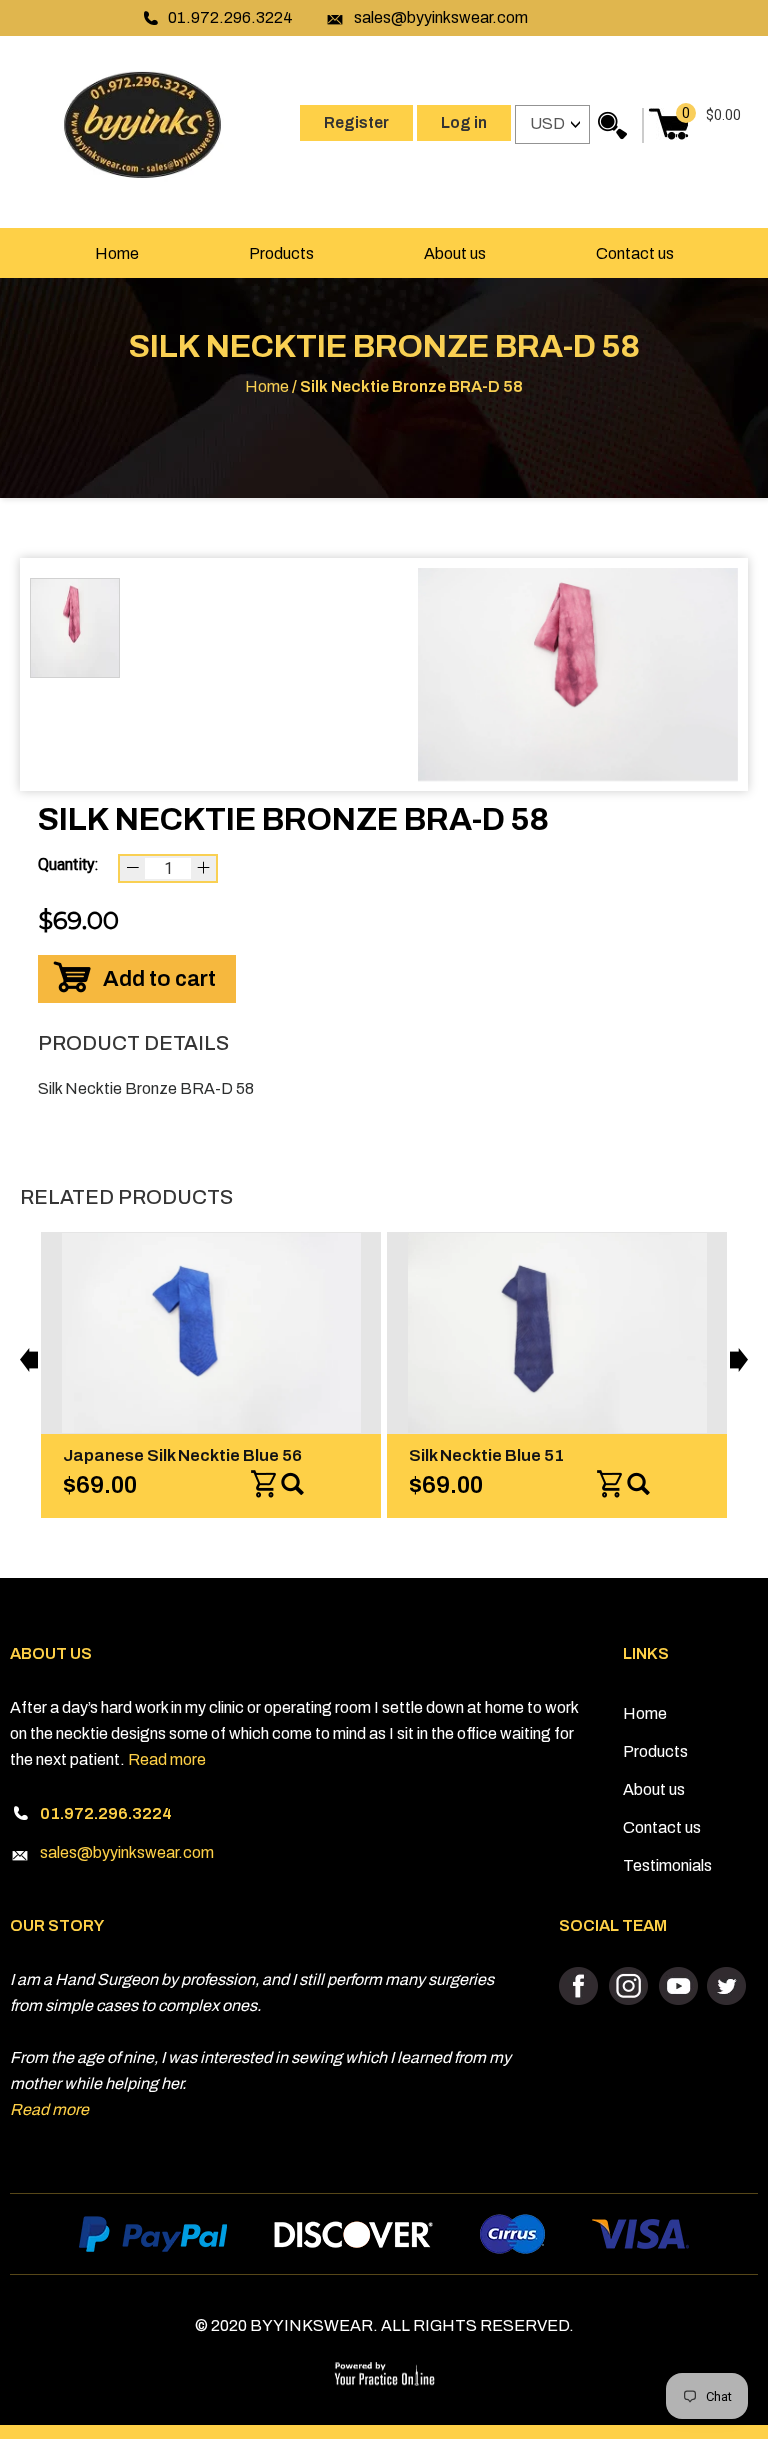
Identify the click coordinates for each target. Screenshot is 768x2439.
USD (547, 123)
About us (455, 253)
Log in (464, 122)
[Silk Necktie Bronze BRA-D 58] (578, 674)
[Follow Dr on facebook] (581, 1987)
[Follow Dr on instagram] (629, 1987)
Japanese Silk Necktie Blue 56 (167, 1455)
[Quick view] (278, 1485)
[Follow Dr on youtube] (677, 1987)
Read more (167, 1759)
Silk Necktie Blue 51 (471, 1455)
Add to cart (159, 979)
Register (356, 122)
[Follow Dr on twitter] (725, 1987)
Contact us (635, 253)
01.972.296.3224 (230, 17)
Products (281, 253)
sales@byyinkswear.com (441, 17)
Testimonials (667, 1865)
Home (117, 253)
